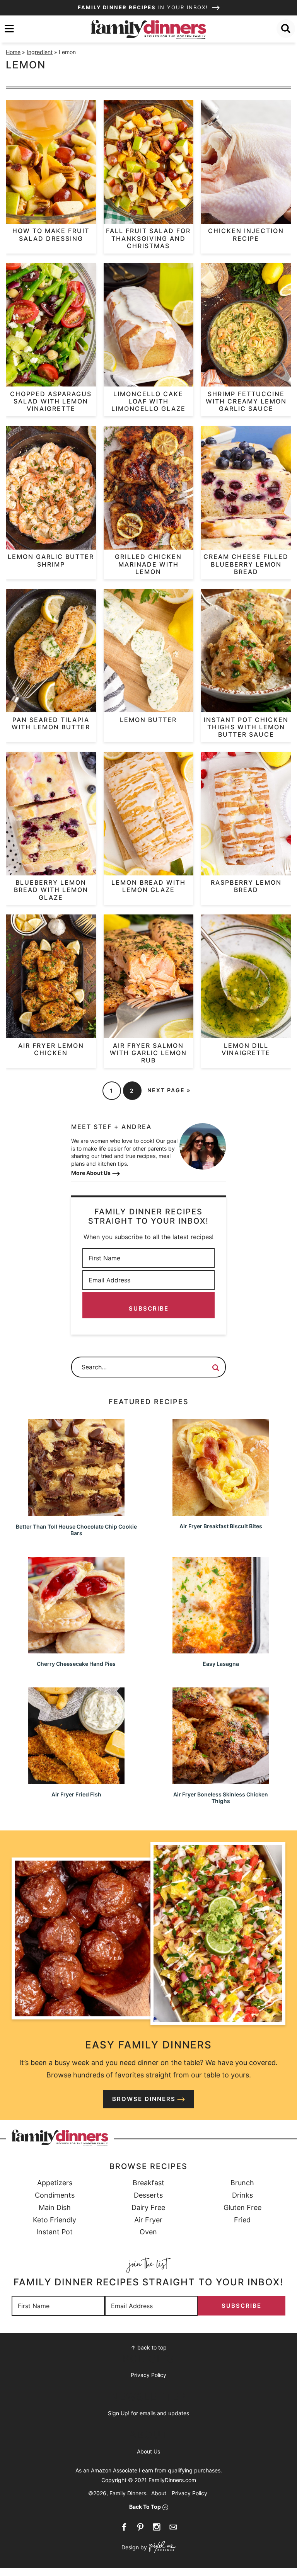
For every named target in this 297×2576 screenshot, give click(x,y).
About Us (148, 2451)
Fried (242, 2220)
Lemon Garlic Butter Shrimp (51, 560)
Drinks (242, 2195)
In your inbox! (144, 7)
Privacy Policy (148, 2375)
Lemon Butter (148, 720)
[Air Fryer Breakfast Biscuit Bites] (221, 1512)
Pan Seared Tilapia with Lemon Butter (51, 723)
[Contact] (173, 2527)
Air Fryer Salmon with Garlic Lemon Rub (148, 1053)
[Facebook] (124, 2527)
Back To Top (145, 2507)
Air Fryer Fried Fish (76, 1794)
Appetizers (55, 2183)
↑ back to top (149, 2347)
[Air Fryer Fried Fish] (76, 1780)
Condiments (55, 2195)
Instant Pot (55, 2232)
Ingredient (40, 52)
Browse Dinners (144, 2099)
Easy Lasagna (221, 1664)
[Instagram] (157, 2527)
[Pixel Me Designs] (161, 2548)
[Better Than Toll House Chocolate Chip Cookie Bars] (76, 1512)
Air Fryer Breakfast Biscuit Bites (221, 1526)
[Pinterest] (140, 2527)
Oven (148, 2232)
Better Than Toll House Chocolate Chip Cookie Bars (76, 1530)
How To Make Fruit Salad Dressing (51, 234)
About (159, 2493)
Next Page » (169, 1090)
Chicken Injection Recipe (246, 234)
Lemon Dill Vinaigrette (246, 1049)
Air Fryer (148, 2220)
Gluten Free (242, 2207)
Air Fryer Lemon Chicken (51, 1049)
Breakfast (148, 2183)
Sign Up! (119, 2413)
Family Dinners (148, 29)
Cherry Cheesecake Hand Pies (76, 1664)
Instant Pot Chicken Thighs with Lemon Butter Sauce (246, 727)
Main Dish (55, 2207)
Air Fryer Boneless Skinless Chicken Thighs (221, 1798)
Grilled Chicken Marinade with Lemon (148, 564)
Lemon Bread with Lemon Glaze (148, 886)
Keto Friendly (55, 2220)
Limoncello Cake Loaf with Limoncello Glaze (148, 401)
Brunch (242, 2183)
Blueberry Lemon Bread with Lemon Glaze (51, 890)
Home (13, 52)
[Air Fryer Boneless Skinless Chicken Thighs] (221, 1780)
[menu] (9, 29)
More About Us (91, 1173)
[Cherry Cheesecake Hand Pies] (76, 1650)
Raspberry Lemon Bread (246, 886)
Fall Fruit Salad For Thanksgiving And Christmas (148, 238)
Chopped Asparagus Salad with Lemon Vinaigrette (51, 401)
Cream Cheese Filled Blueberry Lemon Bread (246, 564)
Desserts (148, 2195)
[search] (286, 29)
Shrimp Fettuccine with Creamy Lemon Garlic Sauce (246, 401)
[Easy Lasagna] (221, 1650)
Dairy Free (148, 2207)
